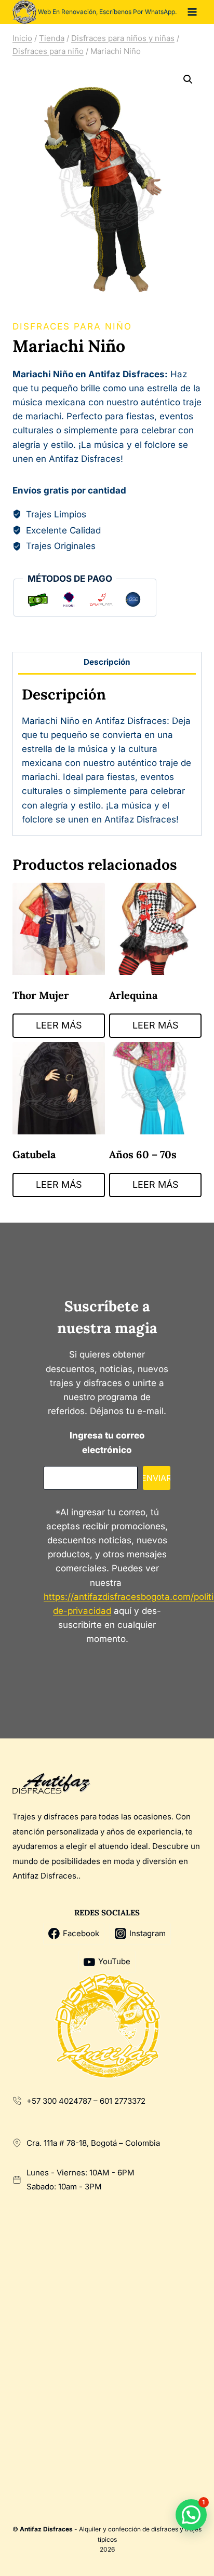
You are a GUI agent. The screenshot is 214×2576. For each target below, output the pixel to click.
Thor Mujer (41, 995)
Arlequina (133, 995)
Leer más (59, 1025)
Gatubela (34, 1154)
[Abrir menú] (192, 12)
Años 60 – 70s (143, 1154)
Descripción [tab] (107, 662)
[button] (188, 79)
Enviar (157, 1478)
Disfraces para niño (72, 326)
